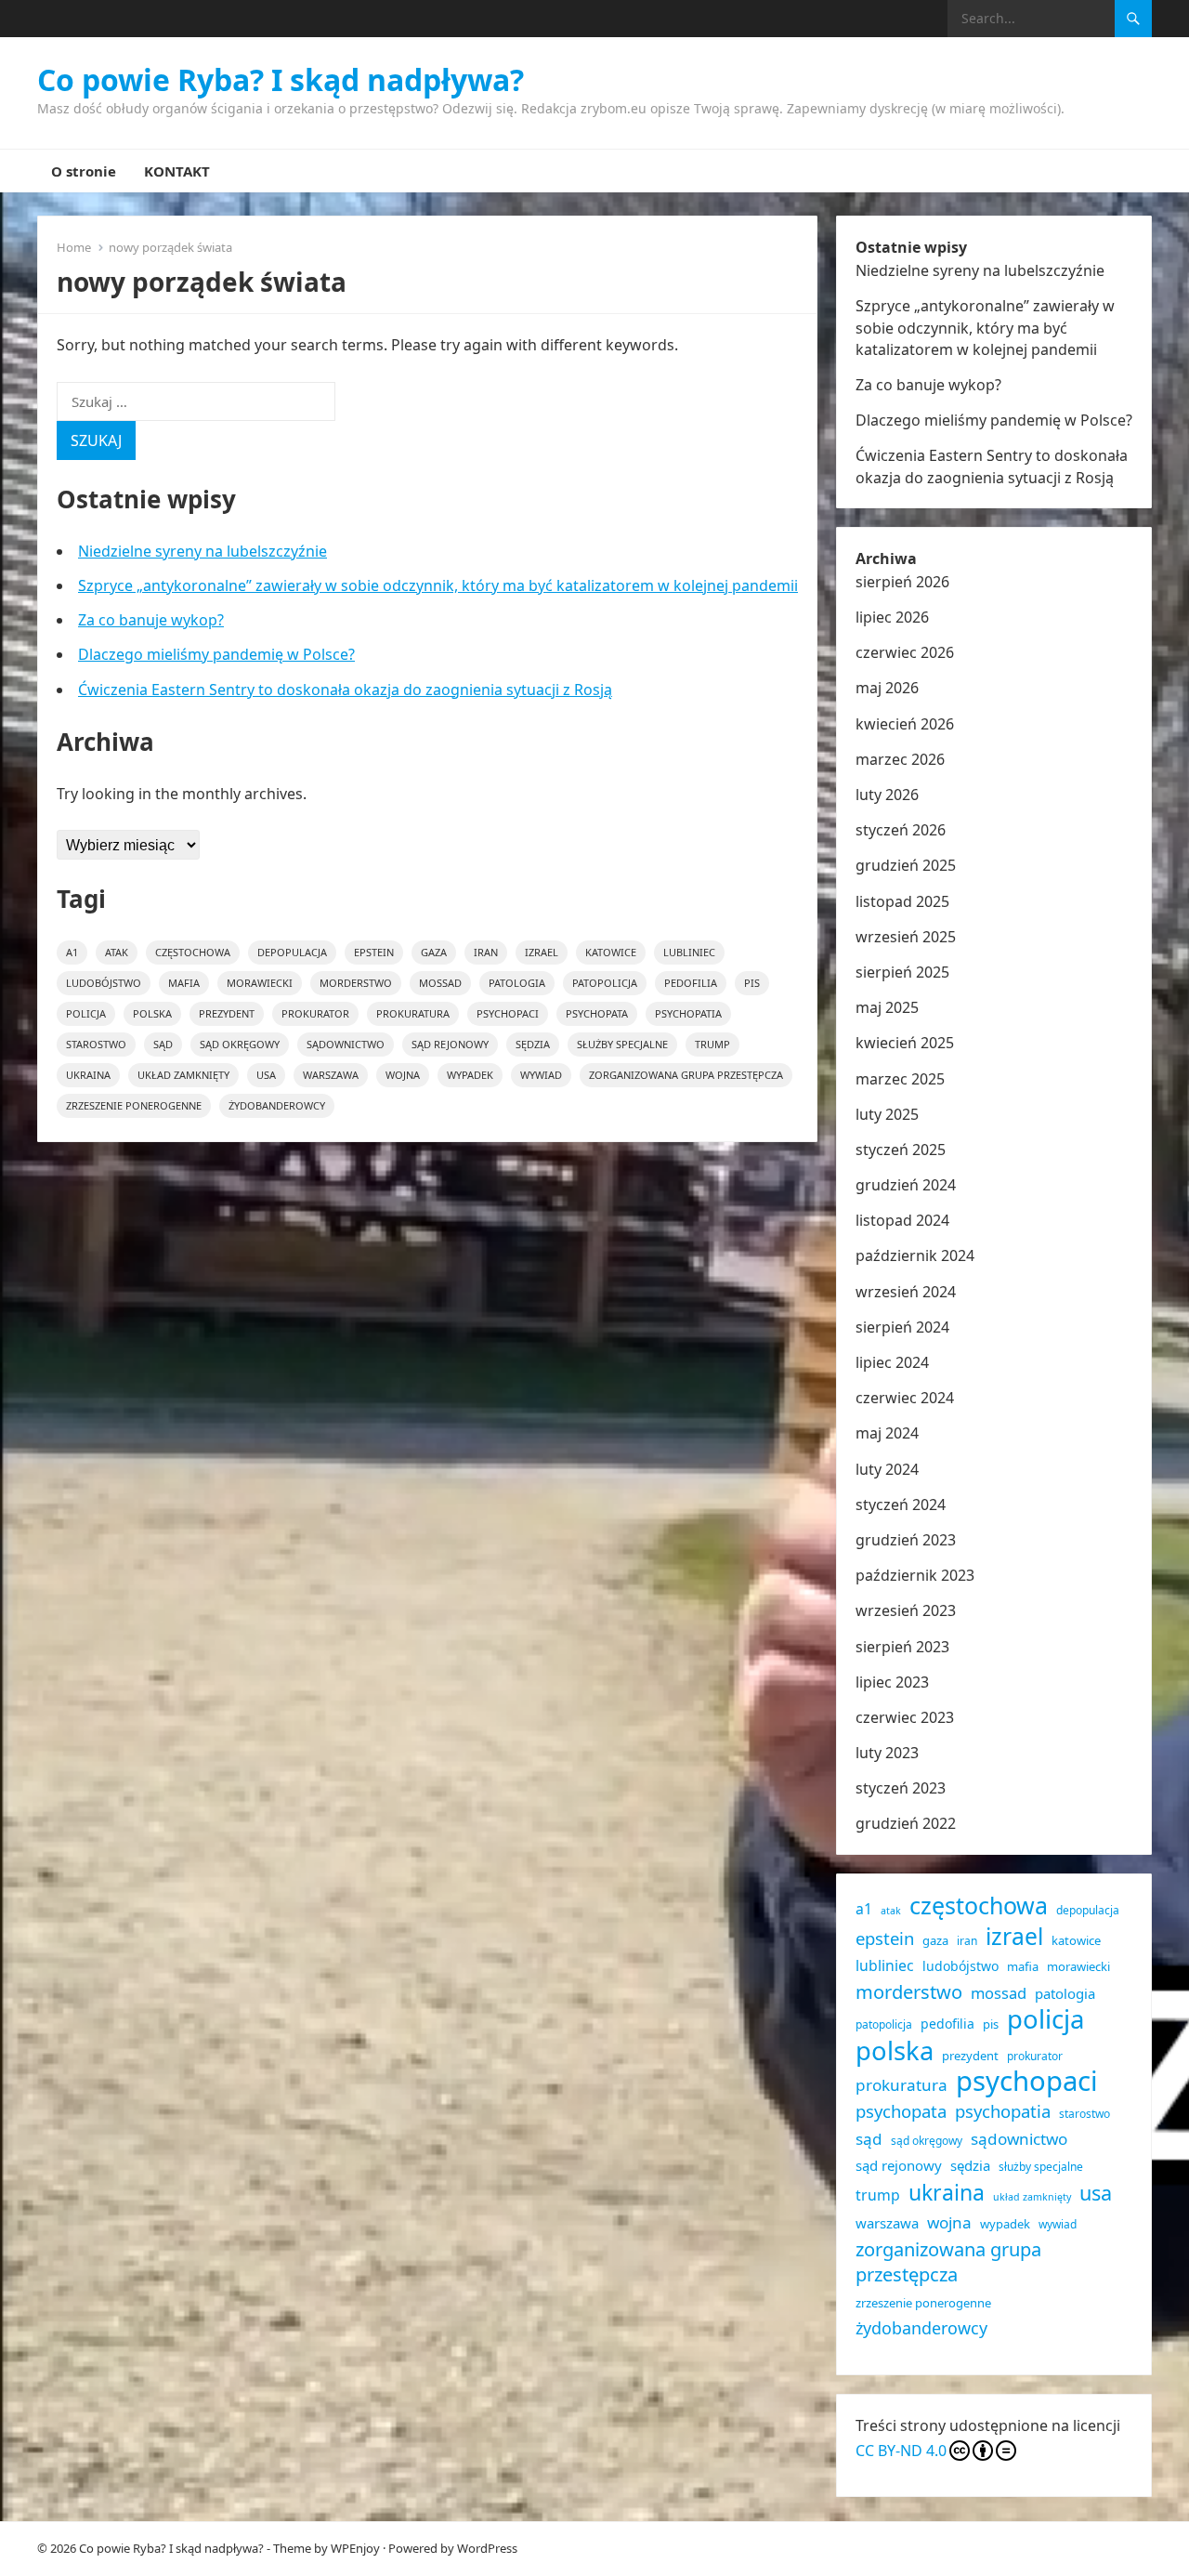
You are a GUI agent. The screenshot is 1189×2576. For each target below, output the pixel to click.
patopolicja (605, 983)
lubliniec (689, 952)
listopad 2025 (902, 901)
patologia (517, 983)
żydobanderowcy (277, 1105)
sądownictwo (346, 1044)
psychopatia (688, 1013)
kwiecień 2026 (905, 724)
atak (117, 952)
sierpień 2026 (902, 582)
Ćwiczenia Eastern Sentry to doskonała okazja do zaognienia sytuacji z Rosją (345, 690)
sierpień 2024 (902, 1327)
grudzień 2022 (906, 1823)
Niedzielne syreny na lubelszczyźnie (203, 551)
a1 (72, 952)
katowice (611, 952)
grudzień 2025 (906, 865)
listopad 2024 (902, 1220)
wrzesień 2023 (906, 1610)
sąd (163, 1044)
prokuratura (413, 1013)
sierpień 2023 (902, 1647)
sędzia (533, 1044)
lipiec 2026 (892, 617)
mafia (184, 983)
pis (752, 983)
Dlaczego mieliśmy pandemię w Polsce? (216, 654)
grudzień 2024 (906, 1185)
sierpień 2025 (902, 972)
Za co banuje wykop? (151, 620)
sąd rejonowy (450, 1044)
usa (266, 1075)
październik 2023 (915, 1575)
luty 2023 (887, 1753)
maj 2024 (887, 1433)
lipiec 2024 (892, 1362)
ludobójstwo (104, 983)
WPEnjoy (355, 2548)
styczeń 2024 (901, 1505)
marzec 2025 (900, 1079)
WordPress (487, 2548)
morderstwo (356, 983)
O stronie (84, 171)
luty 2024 (887, 1469)
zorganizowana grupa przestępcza (686, 1075)
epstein (374, 952)
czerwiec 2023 (905, 1717)
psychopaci (508, 1013)
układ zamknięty (183, 1075)
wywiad (541, 1075)
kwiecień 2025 (905, 1043)
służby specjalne (622, 1044)
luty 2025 (887, 1114)
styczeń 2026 (901, 830)
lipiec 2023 (892, 1682)
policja (86, 1013)
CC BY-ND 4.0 (901, 2451)
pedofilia (691, 983)
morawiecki (260, 983)
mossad (440, 983)
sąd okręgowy (240, 1044)
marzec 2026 (900, 759)
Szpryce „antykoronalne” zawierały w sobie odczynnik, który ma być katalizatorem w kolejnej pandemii (438, 585)
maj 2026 (887, 688)
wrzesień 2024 (906, 1292)
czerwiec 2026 (905, 652)
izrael (542, 952)
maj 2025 (887, 1007)
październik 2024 (915, 1255)
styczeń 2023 (901, 1788)
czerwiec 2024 (905, 1398)
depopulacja (292, 952)
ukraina (88, 1075)
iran (486, 952)
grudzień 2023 (906, 1540)
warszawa (331, 1075)
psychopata (597, 1013)
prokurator (315, 1013)
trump (712, 1044)
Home (74, 247)
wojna (403, 1075)
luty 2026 (887, 795)
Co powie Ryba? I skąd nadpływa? (281, 80)
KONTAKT (177, 171)
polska (152, 1013)
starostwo (96, 1044)
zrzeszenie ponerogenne (134, 1105)
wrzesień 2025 (906, 937)
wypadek (470, 1075)
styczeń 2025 (901, 1150)
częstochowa (193, 952)
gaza (434, 952)
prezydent (227, 1013)
